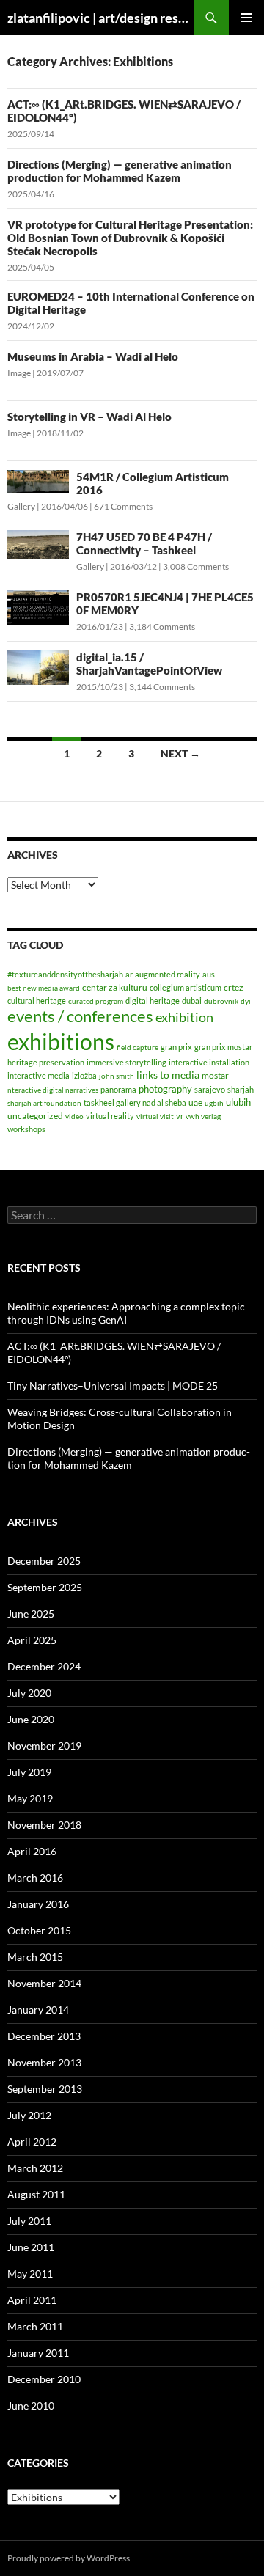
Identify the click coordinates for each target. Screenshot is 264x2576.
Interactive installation (209, 1062)
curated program (96, 1001)
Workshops (26, 1129)
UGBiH (214, 1103)
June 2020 (31, 1719)
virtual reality (110, 1116)
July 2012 (29, 2115)
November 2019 (44, 1746)
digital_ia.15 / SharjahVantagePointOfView (149, 664)
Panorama (118, 1089)
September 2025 (45, 1587)
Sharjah (241, 1089)
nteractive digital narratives (53, 1090)
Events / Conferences (80, 1016)
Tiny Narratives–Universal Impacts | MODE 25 (113, 1386)
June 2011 (31, 2247)
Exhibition (184, 1017)
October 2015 (39, 1930)
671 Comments (123, 506)
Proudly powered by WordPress (69, 2558)
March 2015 (35, 1957)
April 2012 (32, 2142)
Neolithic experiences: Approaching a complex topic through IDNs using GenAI (126, 1313)
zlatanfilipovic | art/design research (100, 18)
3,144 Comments (162, 687)
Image (19, 373)
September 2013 (45, 2089)
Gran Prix (176, 1047)
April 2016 (32, 1851)
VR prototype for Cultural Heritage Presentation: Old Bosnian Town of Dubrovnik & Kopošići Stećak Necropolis (130, 238)
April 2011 (32, 2300)
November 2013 (44, 2062)
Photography (165, 1089)
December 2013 (44, 2036)
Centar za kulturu (115, 987)
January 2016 (38, 1904)
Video (74, 1116)
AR (129, 974)
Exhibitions (61, 1041)
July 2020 (29, 1693)
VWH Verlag (203, 1116)
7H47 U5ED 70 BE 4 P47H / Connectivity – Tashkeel (144, 543)
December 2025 (44, 1561)
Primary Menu (246, 18)
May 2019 (30, 1798)
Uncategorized (35, 1116)
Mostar (215, 1075)
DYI (246, 1001)
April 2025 (32, 1640)
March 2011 (35, 2326)
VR (180, 1116)
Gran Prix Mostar (223, 1047)
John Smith (117, 1076)
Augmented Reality (168, 974)
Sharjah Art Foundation (44, 1103)
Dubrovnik (221, 1001)
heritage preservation (46, 1062)
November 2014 (44, 1983)
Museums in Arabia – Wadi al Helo (93, 356)
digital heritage (153, 1001)
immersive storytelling (126, 1062)
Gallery (21, 506)
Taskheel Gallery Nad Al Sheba (135, 1102)
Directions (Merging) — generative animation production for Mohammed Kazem (120, 171)
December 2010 (44, 2379)
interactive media (38, 1075)
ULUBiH (238, 1102)
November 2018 (44, 1825)
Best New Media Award (44, 988)
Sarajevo (210, 1089)
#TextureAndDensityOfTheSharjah (65, 974)
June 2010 (31, 2406)
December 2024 (44, 1666)
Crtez (234, 987)
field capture (137, 1047)
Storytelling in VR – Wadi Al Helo (89, 417)
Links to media (168, 1075)
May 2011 (30, 2274)
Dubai (192, 1001)
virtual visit (155, 1116)
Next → (180, 753)
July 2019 (29, 1772)
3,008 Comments (196, 566)
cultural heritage (37, 1001)
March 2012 (35, 2168)
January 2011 (38, 2353)
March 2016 (35, 1878)
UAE (195, 1102)
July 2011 (29, 2221)
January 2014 (38, 2010)
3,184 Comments (162, 627)
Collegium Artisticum (186, 987)
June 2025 (31, 1614)
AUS (209, 974)
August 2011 (36, 2194)
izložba (84, 1075)
